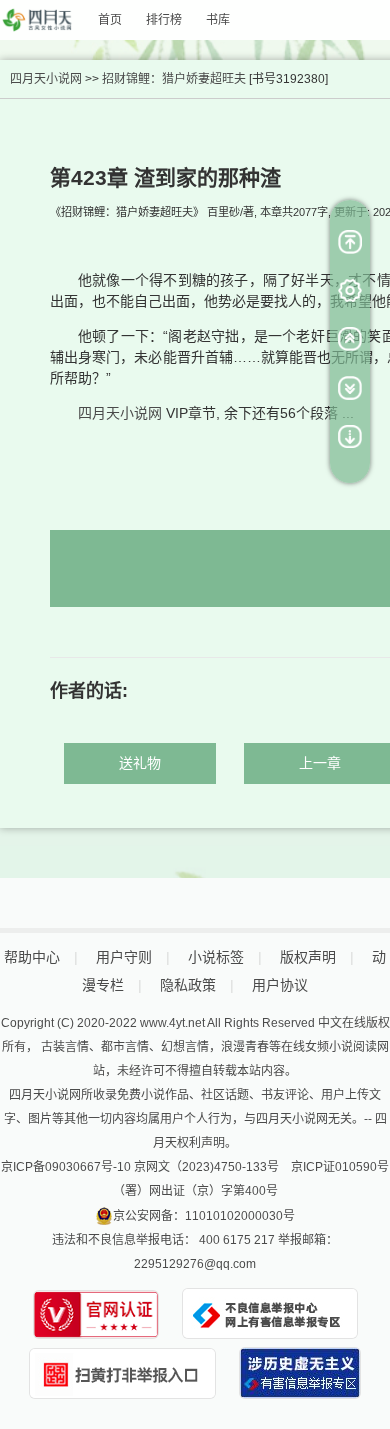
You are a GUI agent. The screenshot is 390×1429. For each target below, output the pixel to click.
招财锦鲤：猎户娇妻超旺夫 (174, 79)
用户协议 (280, 985)
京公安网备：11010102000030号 (204, 1216)
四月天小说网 (46, 79)
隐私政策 (188, 985)
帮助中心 (32, 957)
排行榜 (164, 20)
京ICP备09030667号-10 (66, 1167)
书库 (218, 20)
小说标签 (216, 957)
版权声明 (308, 957)
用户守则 (124, 957)
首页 (110, 20)
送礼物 (140, 763)
